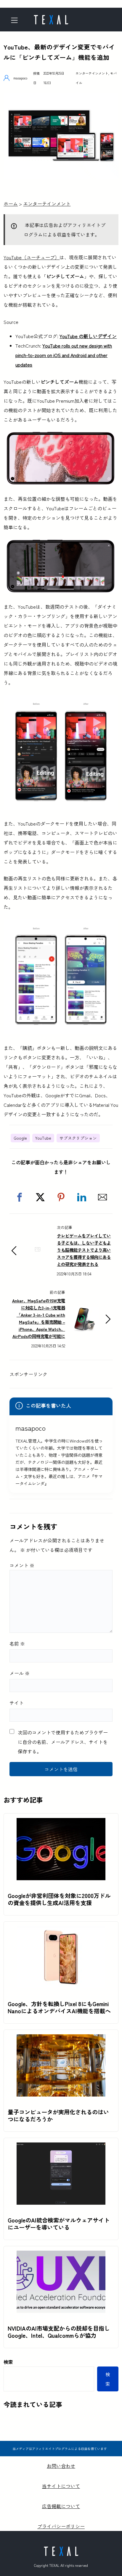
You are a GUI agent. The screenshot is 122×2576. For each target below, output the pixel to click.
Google (20, 1138)
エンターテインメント (92, 73)
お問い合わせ (61, 2466)
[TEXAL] (51, 18)
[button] (20, 1197)
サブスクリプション (78, 1138)
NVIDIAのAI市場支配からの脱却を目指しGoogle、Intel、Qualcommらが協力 (59, 2332)
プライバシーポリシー (61, 2526)
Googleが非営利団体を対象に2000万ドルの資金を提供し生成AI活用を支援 (59, 1899)
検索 (8, 2362)
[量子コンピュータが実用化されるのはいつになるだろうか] (61, 2039)
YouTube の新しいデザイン (88, 336)
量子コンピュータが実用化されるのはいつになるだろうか (58, 2116)
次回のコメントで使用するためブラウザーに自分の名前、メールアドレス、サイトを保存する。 (63, 1742)
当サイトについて (61, 2486)
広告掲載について (61, 2506)
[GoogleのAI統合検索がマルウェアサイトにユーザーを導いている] (61, 2147)
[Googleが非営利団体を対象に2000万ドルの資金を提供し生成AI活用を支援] (61, 1823)
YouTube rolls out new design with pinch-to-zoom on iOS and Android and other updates (64, 355)
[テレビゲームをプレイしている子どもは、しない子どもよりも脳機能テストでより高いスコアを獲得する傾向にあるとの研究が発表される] (38, 1259)
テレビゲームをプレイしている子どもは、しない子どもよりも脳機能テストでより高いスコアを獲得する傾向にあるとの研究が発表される (84, 1250)
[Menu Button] (16, 20)
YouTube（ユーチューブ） (32, 257)
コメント (22, 1565)
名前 (17, 1643)
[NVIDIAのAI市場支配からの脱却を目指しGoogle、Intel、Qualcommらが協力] (61, 2255)
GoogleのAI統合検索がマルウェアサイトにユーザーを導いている (59, 2224)
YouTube (43, 1138)
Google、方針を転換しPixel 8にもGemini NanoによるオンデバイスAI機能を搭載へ (59, 2007)
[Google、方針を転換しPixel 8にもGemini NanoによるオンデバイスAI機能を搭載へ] (61, 1931)
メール (20, 1673)
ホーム (11, 204)
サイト (17, 1703)
